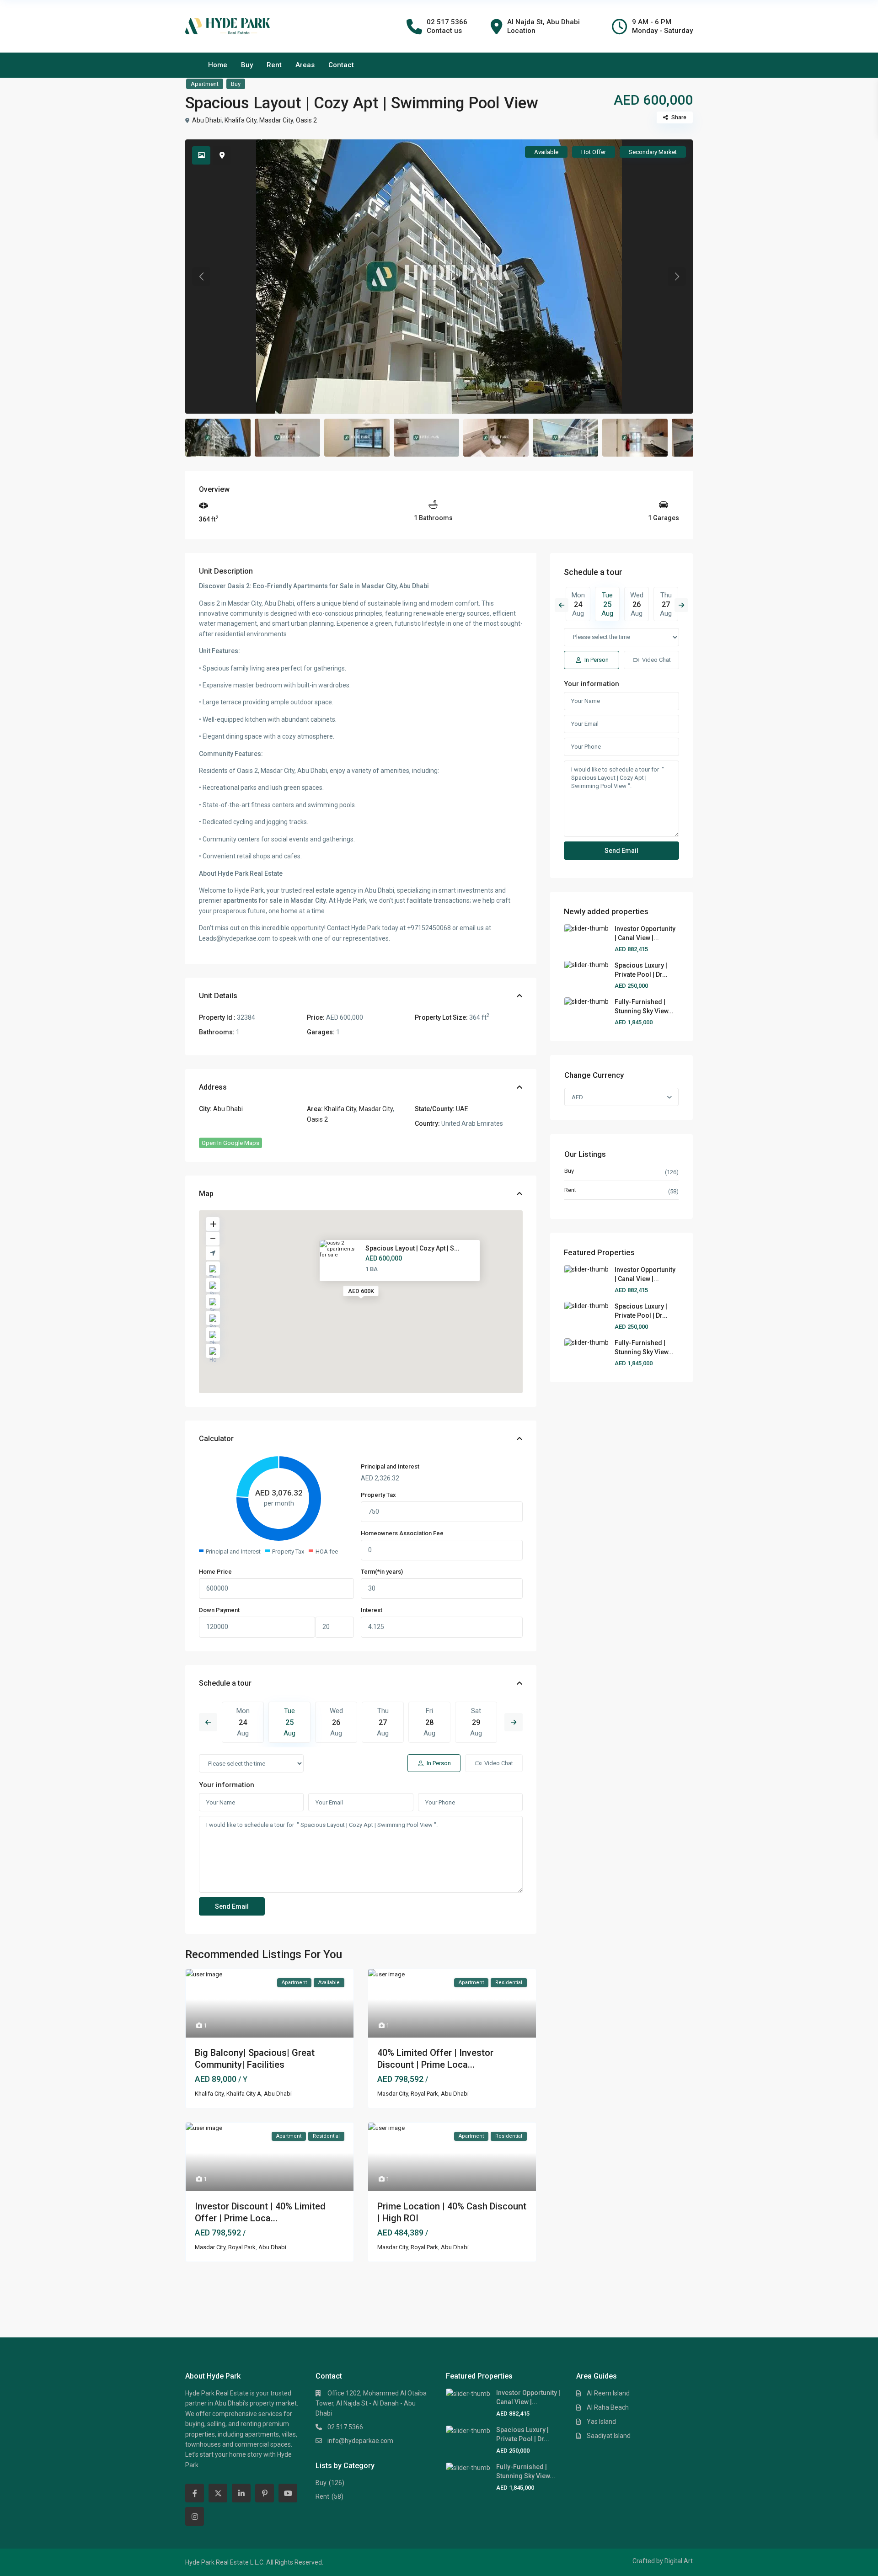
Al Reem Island (608, 2393)
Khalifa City (241, 120)
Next (514, 1722)
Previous (208, 1722)
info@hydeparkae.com (360, 2441)
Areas (305, 65)
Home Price (215, 1572)
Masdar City (276, 120)
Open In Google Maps (230, 1143)
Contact (341, 65)
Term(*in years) (382, 1572)
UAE (462, 1109)
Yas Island (601, 2422)
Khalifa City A (244, 2094)
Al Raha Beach (608, 2407)
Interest (372, 1610)
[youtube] (288, 2493)
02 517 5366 (345, 2427)
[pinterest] (265, 2493)
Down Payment (219, 1610)
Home (218, 65)
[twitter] (218, 2493)
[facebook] (195, 2493)
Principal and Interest (390, 1466)
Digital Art (679, 2561)
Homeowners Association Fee (402, 1533)
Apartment (205, 84)
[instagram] (195, 2516)
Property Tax (378, 1495)
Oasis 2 (306, 120)
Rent (274, 65)
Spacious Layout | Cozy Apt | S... (412, 1248)
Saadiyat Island (609, 2436)
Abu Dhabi (207, 120)
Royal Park (424, 2094)
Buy (247, 65)
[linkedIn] (241, 2493)
